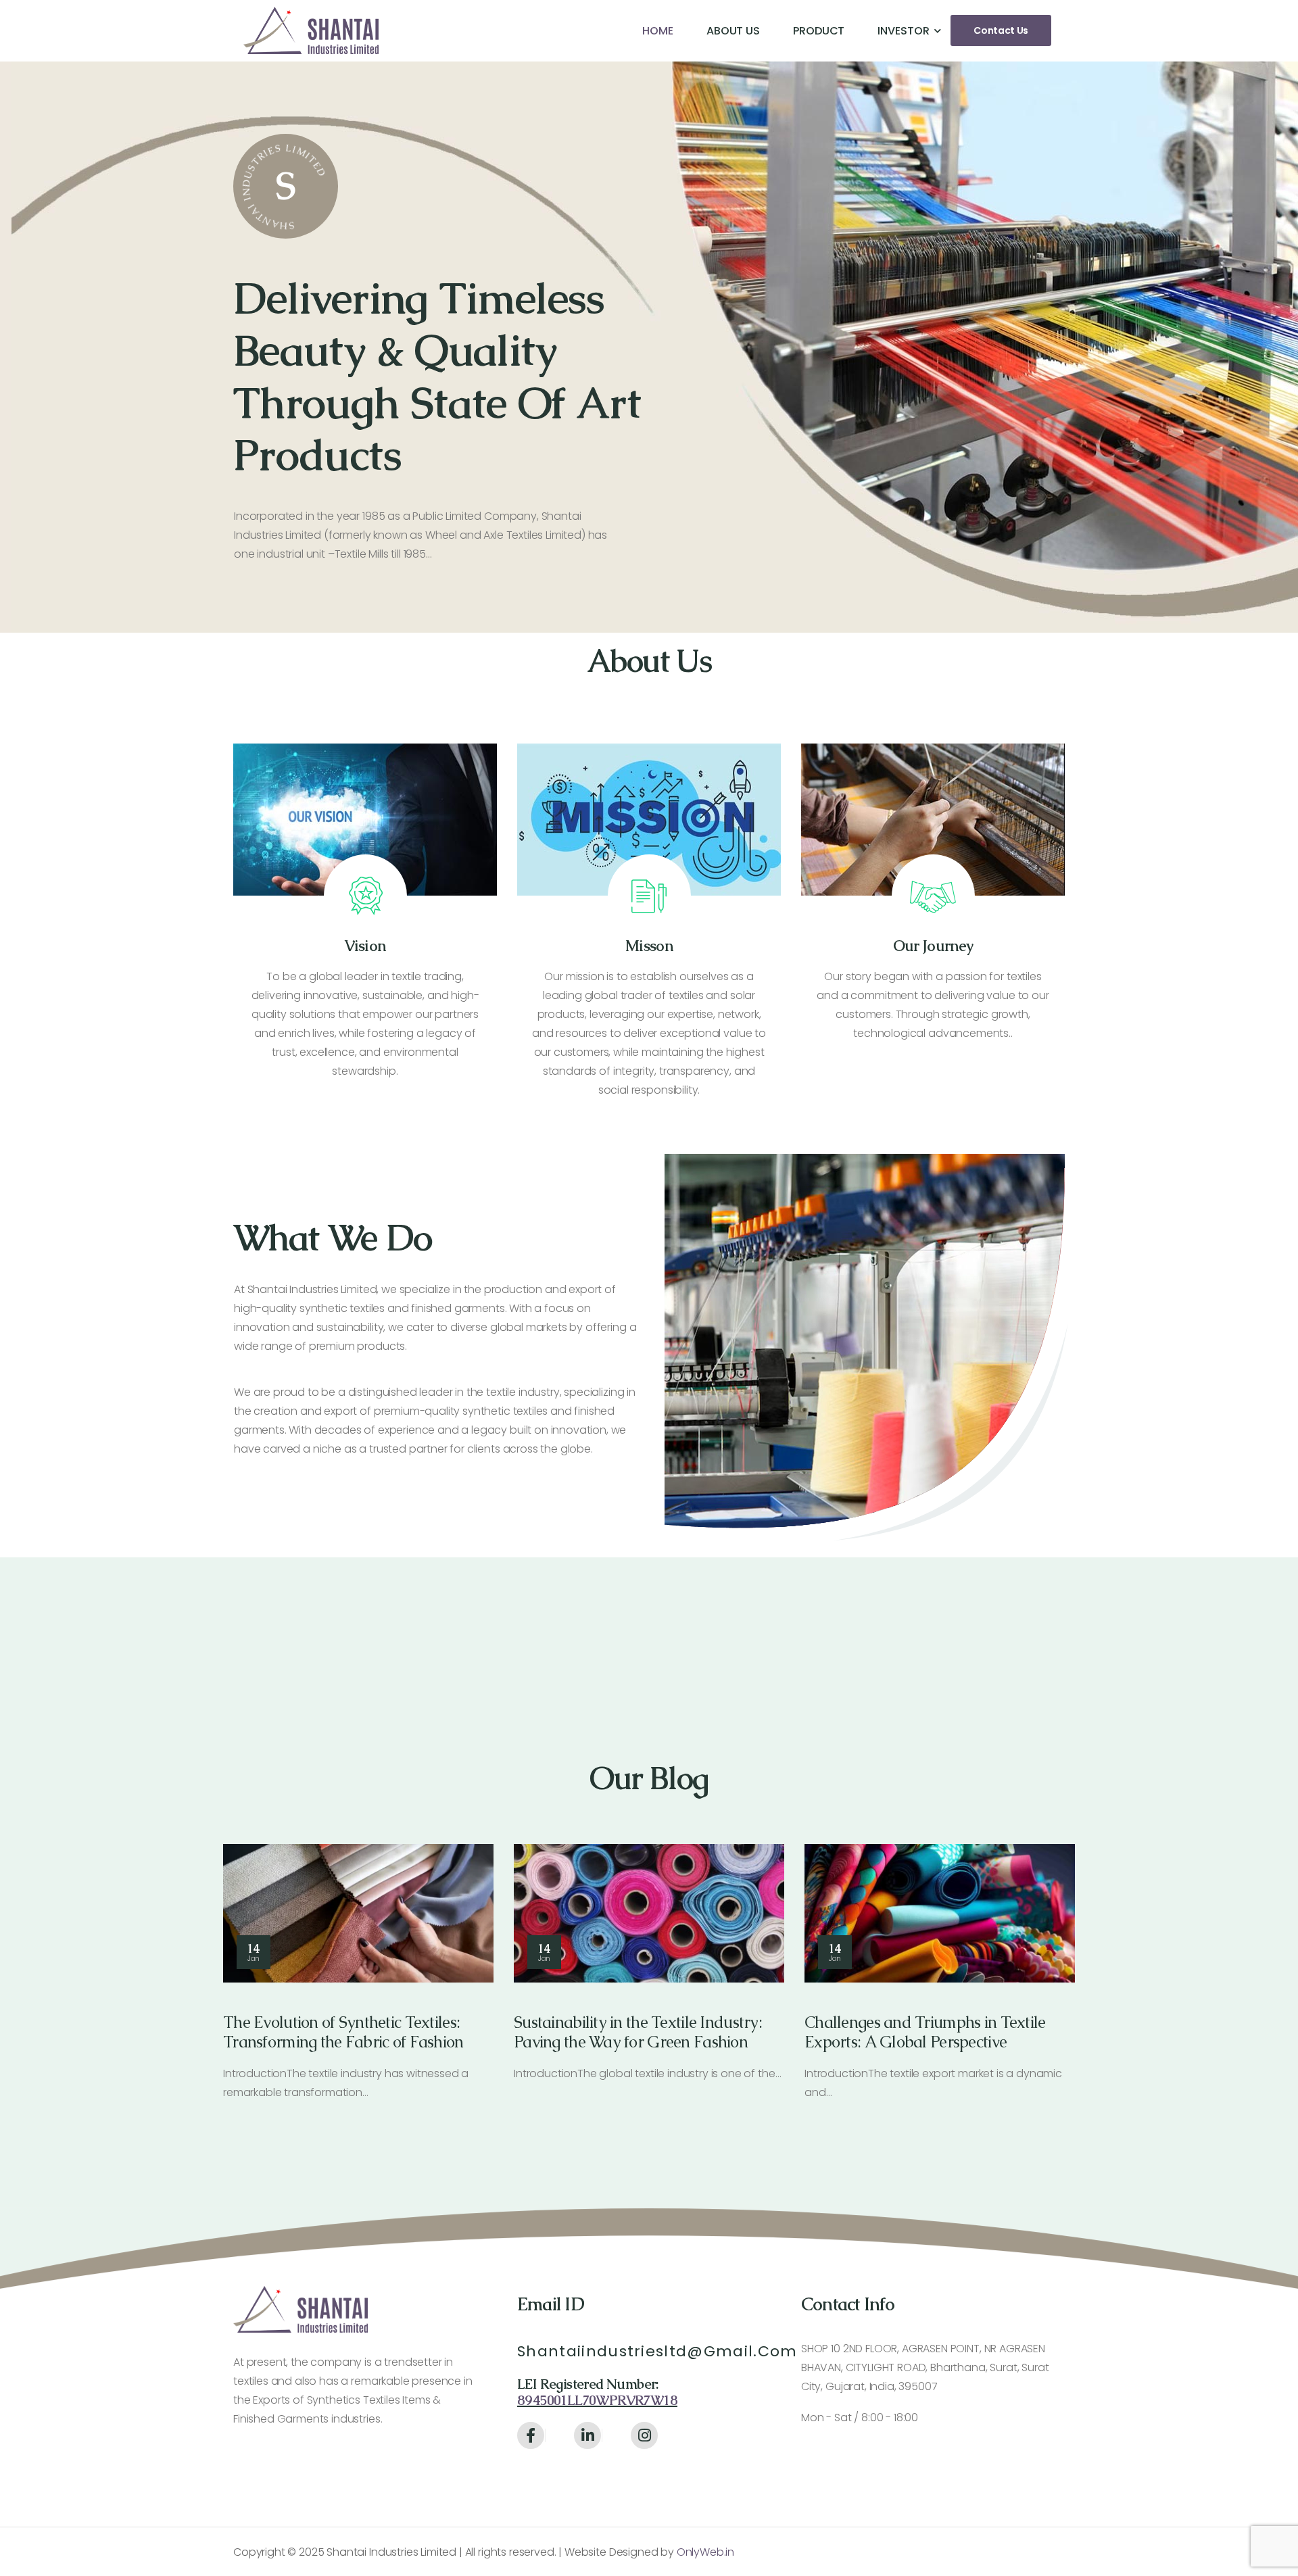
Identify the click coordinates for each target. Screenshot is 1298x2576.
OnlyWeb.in (704, 2552)
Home (658, 31)
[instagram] (644, 2435)
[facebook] (531, 2435)
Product (819, 31)
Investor (903, 31)
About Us (733, 31)
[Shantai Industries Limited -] (311, 30)
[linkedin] (587, 2435)
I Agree (920, 2534)
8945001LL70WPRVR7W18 (597, 2400)
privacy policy (1220, 2535)
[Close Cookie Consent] (1274, 2535)
